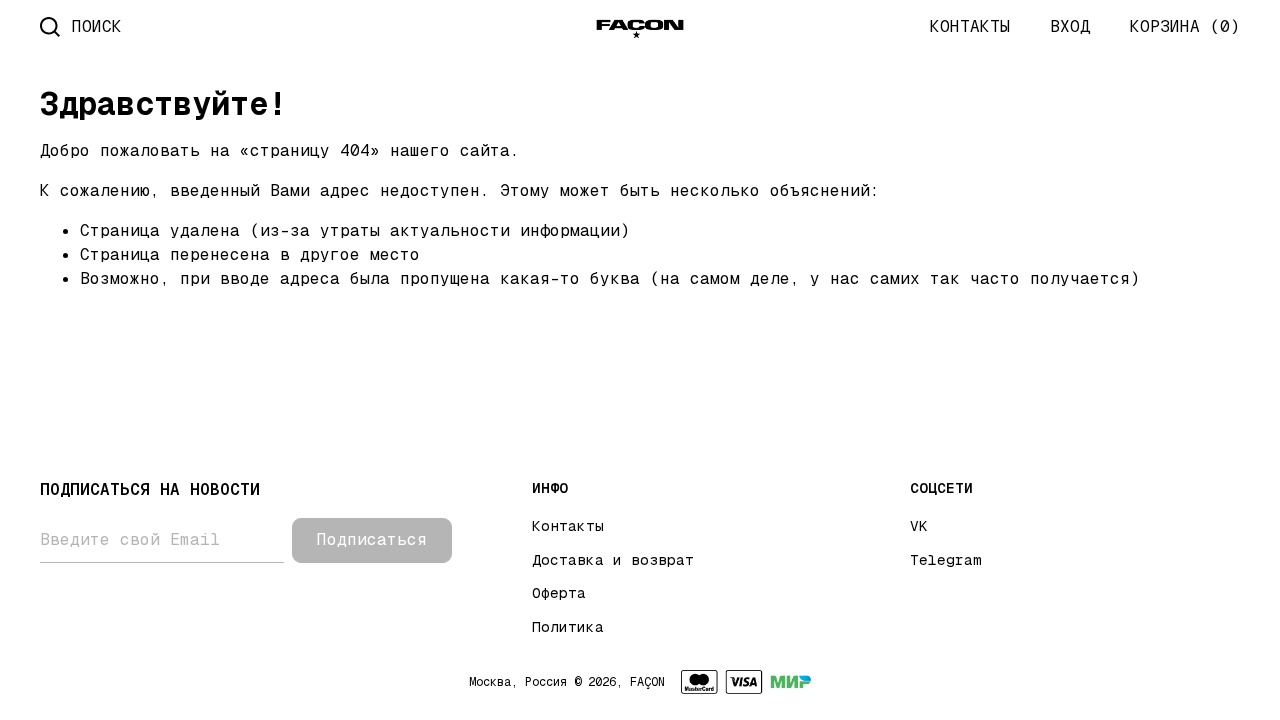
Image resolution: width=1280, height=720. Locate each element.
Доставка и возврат (613, 560)
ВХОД (1070, 26)
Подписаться (372, 539)
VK (919, 526)
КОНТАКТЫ (970, 26)
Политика (568, 627)
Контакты (568, 526)
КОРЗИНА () (1185, 26)
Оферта (559, 593)
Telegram (946, 560)
